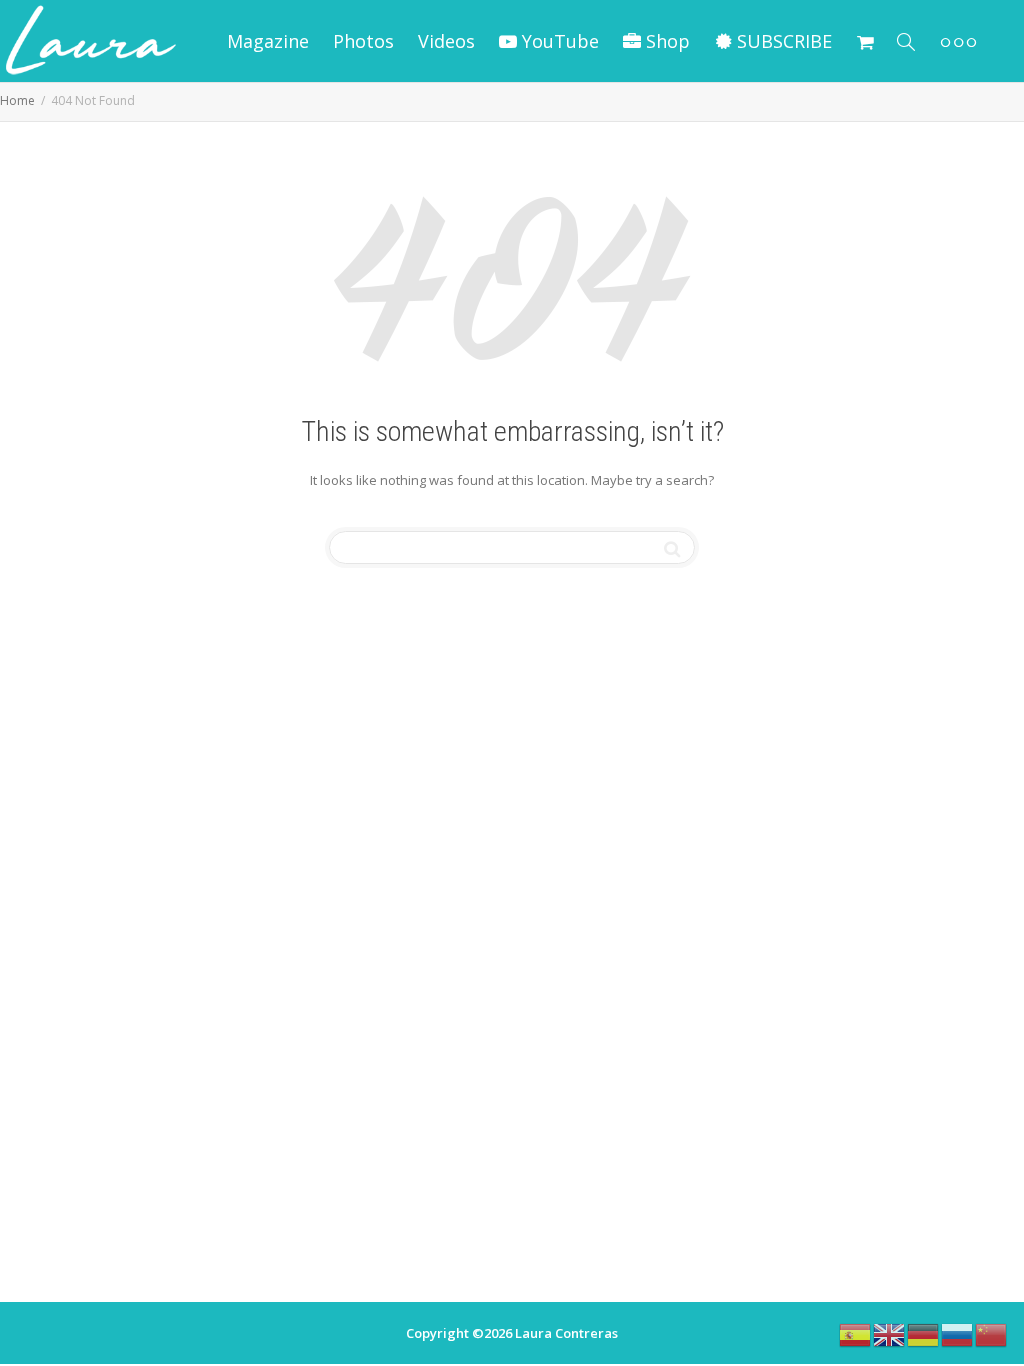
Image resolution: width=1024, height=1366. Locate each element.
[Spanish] (856, 1333)
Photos (363, 41)
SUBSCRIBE (782, 41)
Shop (665, 41)
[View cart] (865, 41)
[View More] (958, 41)
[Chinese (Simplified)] (992, 1333)
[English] (890, 1333)
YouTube (558, 41)
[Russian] (958, 1333)
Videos (446, 41)
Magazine (268, 41)
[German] (924, 1333)
